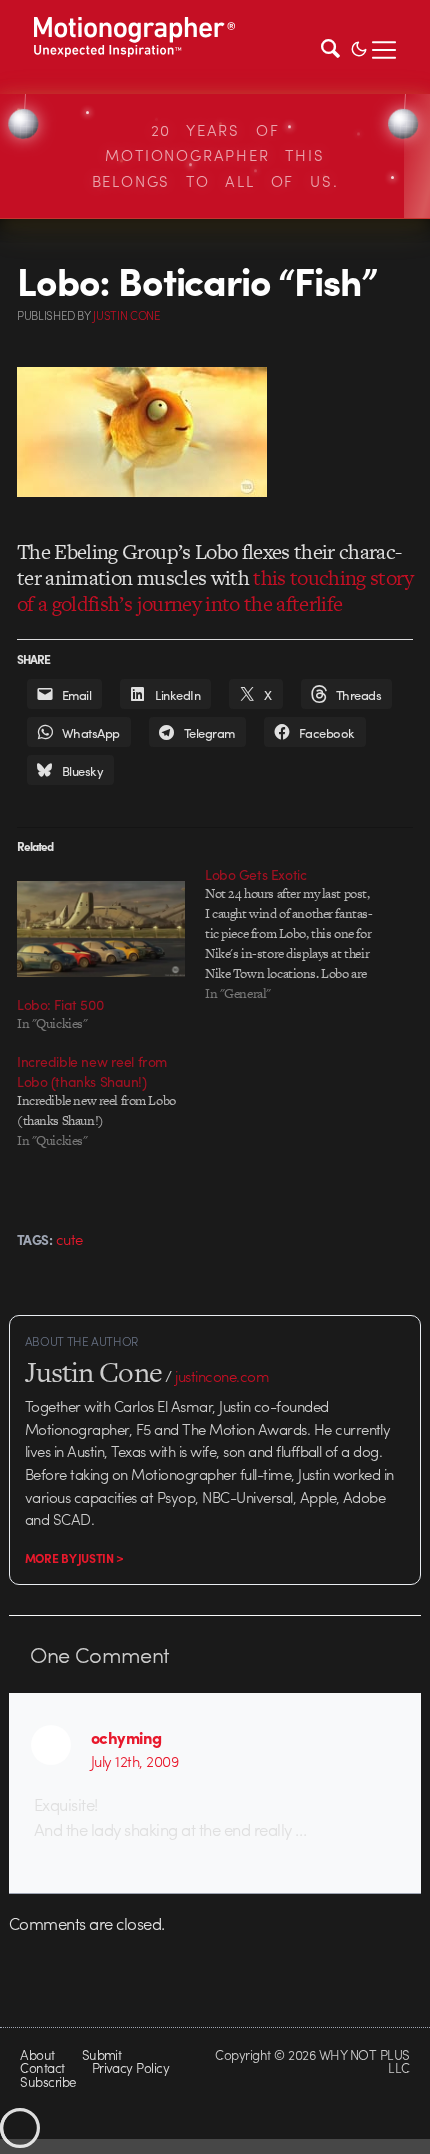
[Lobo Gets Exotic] (299, 934)
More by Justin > (74, 1558)
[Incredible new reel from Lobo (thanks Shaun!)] (111, 1101)
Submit (102, 2054)
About (37, 2054)
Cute (69, 1239)
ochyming (126, 1737)
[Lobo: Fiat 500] (101, 929)
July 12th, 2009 (134, 1761)
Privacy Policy (131, 2067)
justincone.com (222, 1376)
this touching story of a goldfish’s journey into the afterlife (215, 590)
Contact (42, 2067)
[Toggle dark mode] (359, 47)
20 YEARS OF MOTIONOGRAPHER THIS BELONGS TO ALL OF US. (215, 155)
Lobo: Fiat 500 (60, 1004)
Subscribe (47, 2081)
